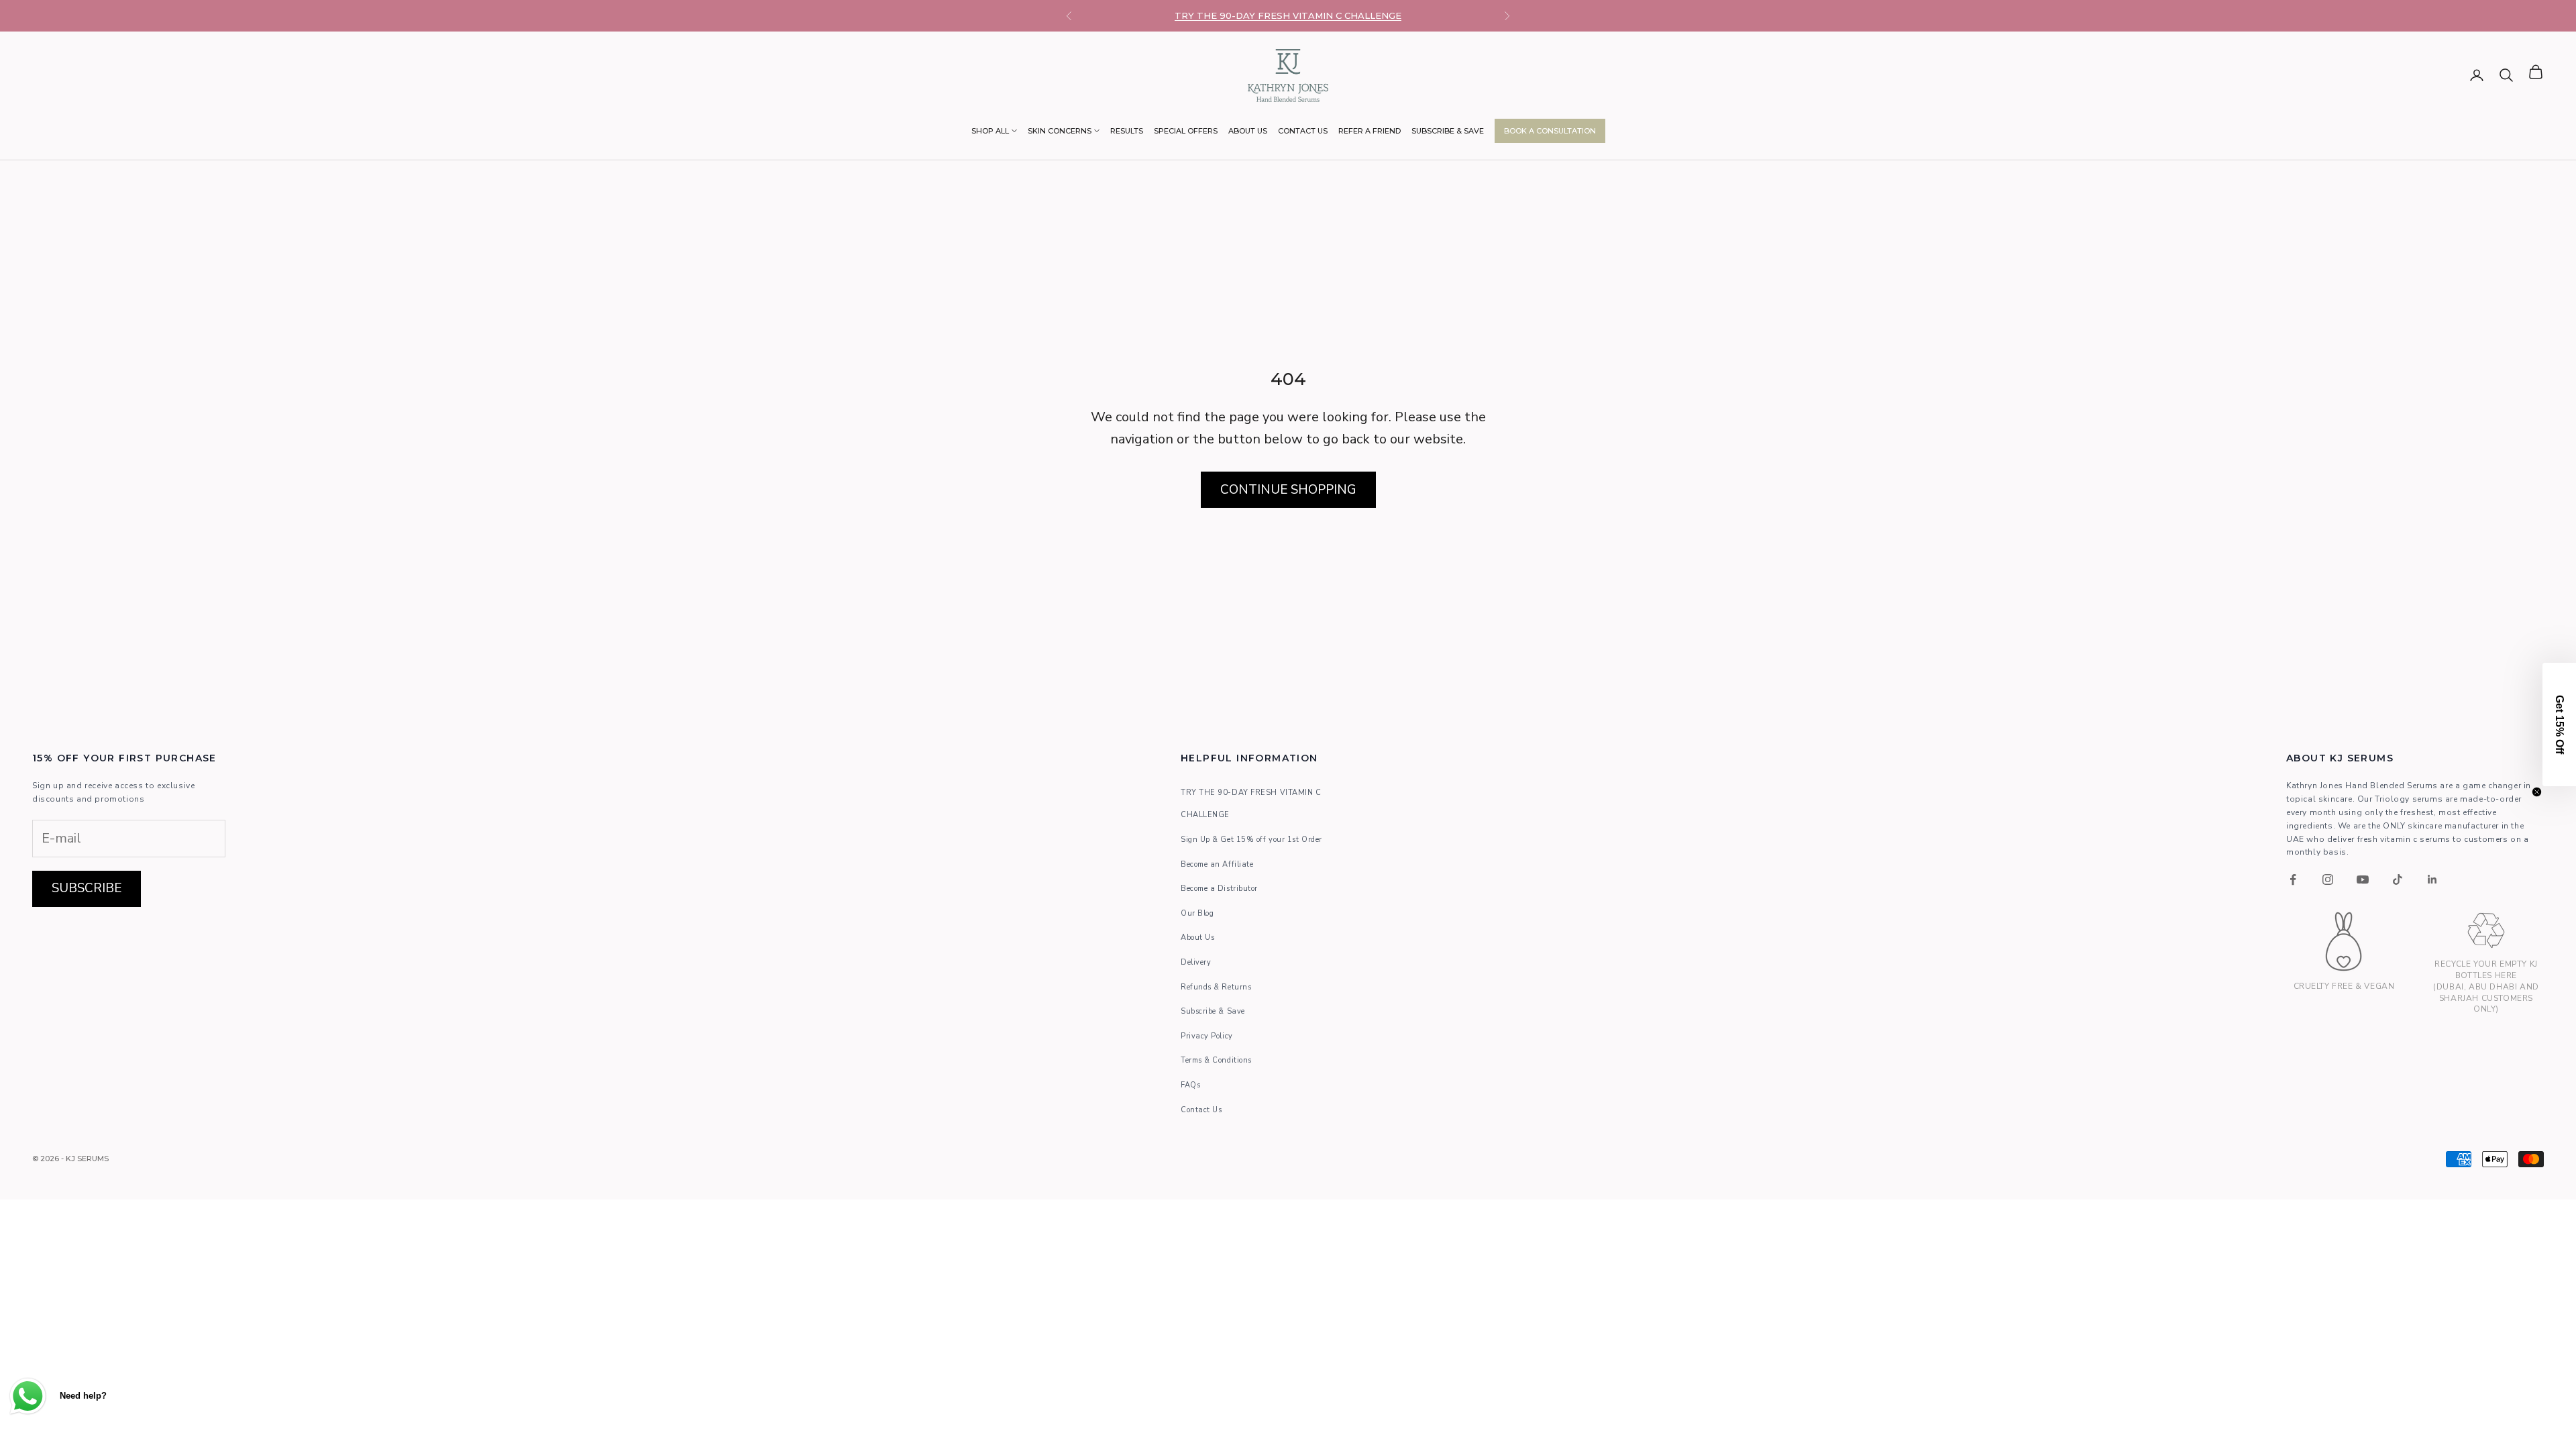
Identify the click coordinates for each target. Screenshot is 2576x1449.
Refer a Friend (1370, 131)
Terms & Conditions (1216, 1060)
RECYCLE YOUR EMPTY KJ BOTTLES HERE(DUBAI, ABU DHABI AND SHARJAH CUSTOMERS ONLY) (2486, 986)
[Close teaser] (2537, 792)
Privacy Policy (1207, 1036)
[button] (2559, 724)
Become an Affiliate (1217, 864)
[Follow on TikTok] (2398, 879)
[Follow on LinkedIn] (2432, 879)
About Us (1248, 131)
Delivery (1196, 962)
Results (1127, 131)
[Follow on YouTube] (2363, 879)
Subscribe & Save (1448, 131)
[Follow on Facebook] (2293, 879)
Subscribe (87, 888)
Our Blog (1197, 913)
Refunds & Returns (1216, 987)
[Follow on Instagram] (2328, 879)
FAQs (1190, 1085)
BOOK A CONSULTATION (1550, 131)
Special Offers (1186, 131)
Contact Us (1303, 131)
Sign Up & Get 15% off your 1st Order (1251, 840)
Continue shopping (1288, 490)
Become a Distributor (1219, 889)
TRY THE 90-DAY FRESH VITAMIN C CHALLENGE (1288, 15)
